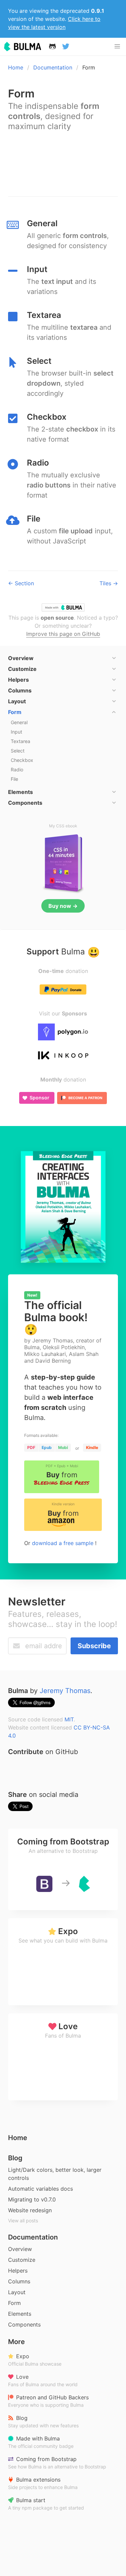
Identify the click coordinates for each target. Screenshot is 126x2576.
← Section (21, 583)
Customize (22, 2260)
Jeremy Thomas (65, 1691)
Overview (20, 2249)
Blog (15, 2158)
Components (24, 2325)
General (19, 722)
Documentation (53, 67)
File (14, 779)
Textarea (20, 741)
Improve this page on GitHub (63, 634)
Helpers (18, 2271)
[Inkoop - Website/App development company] (63, 1056)
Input (16, 732)
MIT (69, 1719)
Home (16, 67)
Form (14, 2303)
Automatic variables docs (40, 2189)
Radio (17, 769)
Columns (19, 2281)
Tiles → (109, 583)
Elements (20, 2314)
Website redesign (30, 2210)
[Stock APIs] (63, 1032)
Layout (17, 2292)
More (16, 2342)
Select (18, 751)
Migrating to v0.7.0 (32, 2199)
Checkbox (22, 760)
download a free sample (64, 1543)
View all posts (23, 2220)
